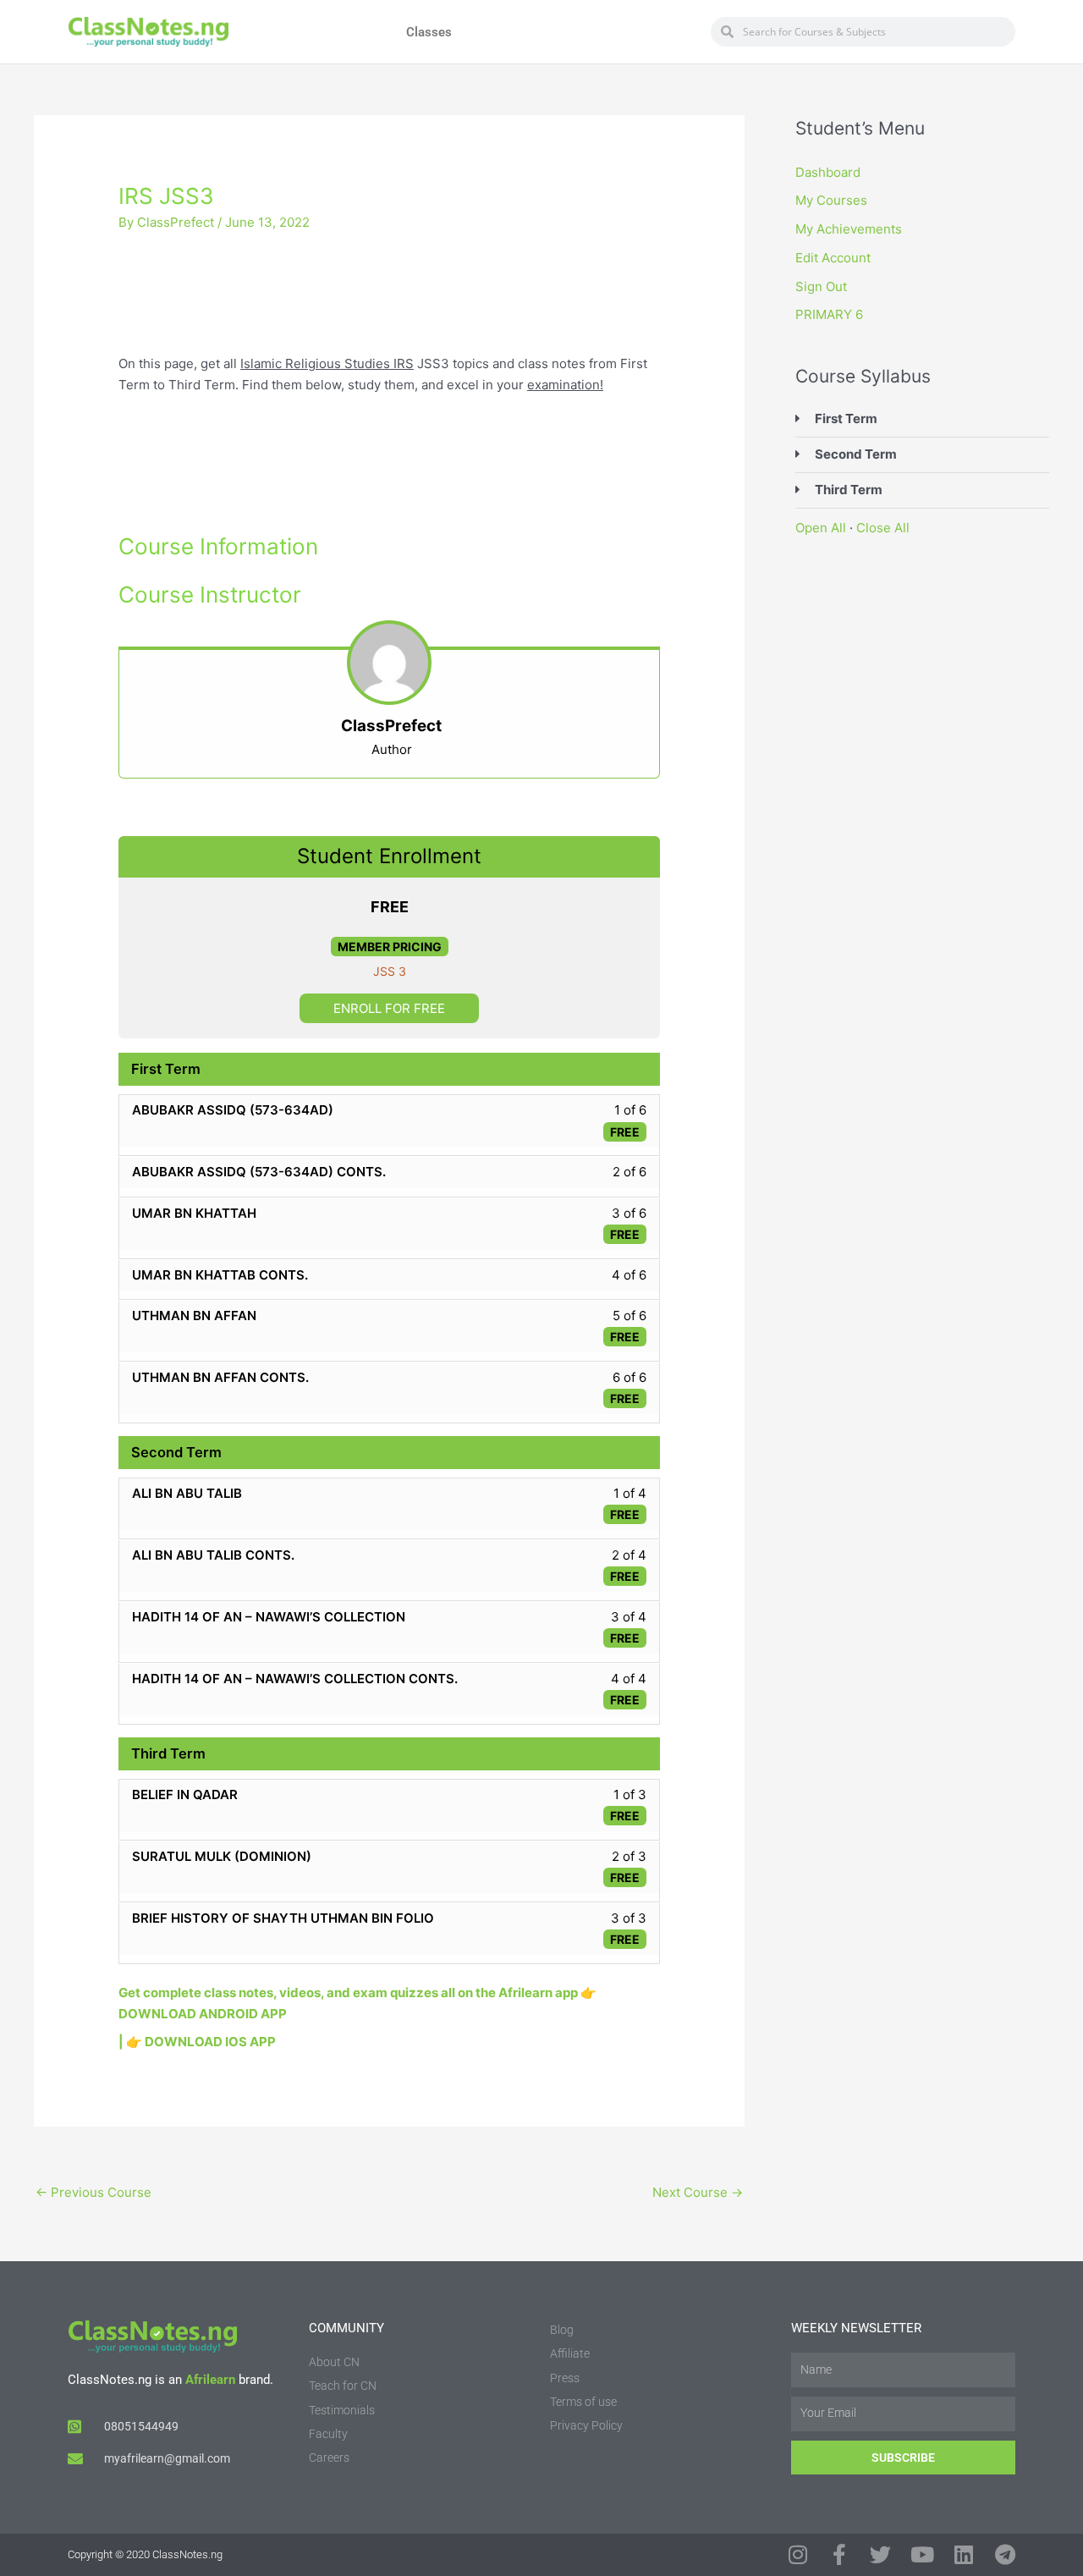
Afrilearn (210, 2380)
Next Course (698, 2192)
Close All (883, 528)
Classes (429, 32)
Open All (821, 528)
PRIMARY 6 (829, 314)
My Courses (831, 200)
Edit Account (833, 258)
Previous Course (93, 2192)
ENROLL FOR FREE (389, 1008)
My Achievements (849, 229)
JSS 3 (390, 971)
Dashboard (828, 172)
